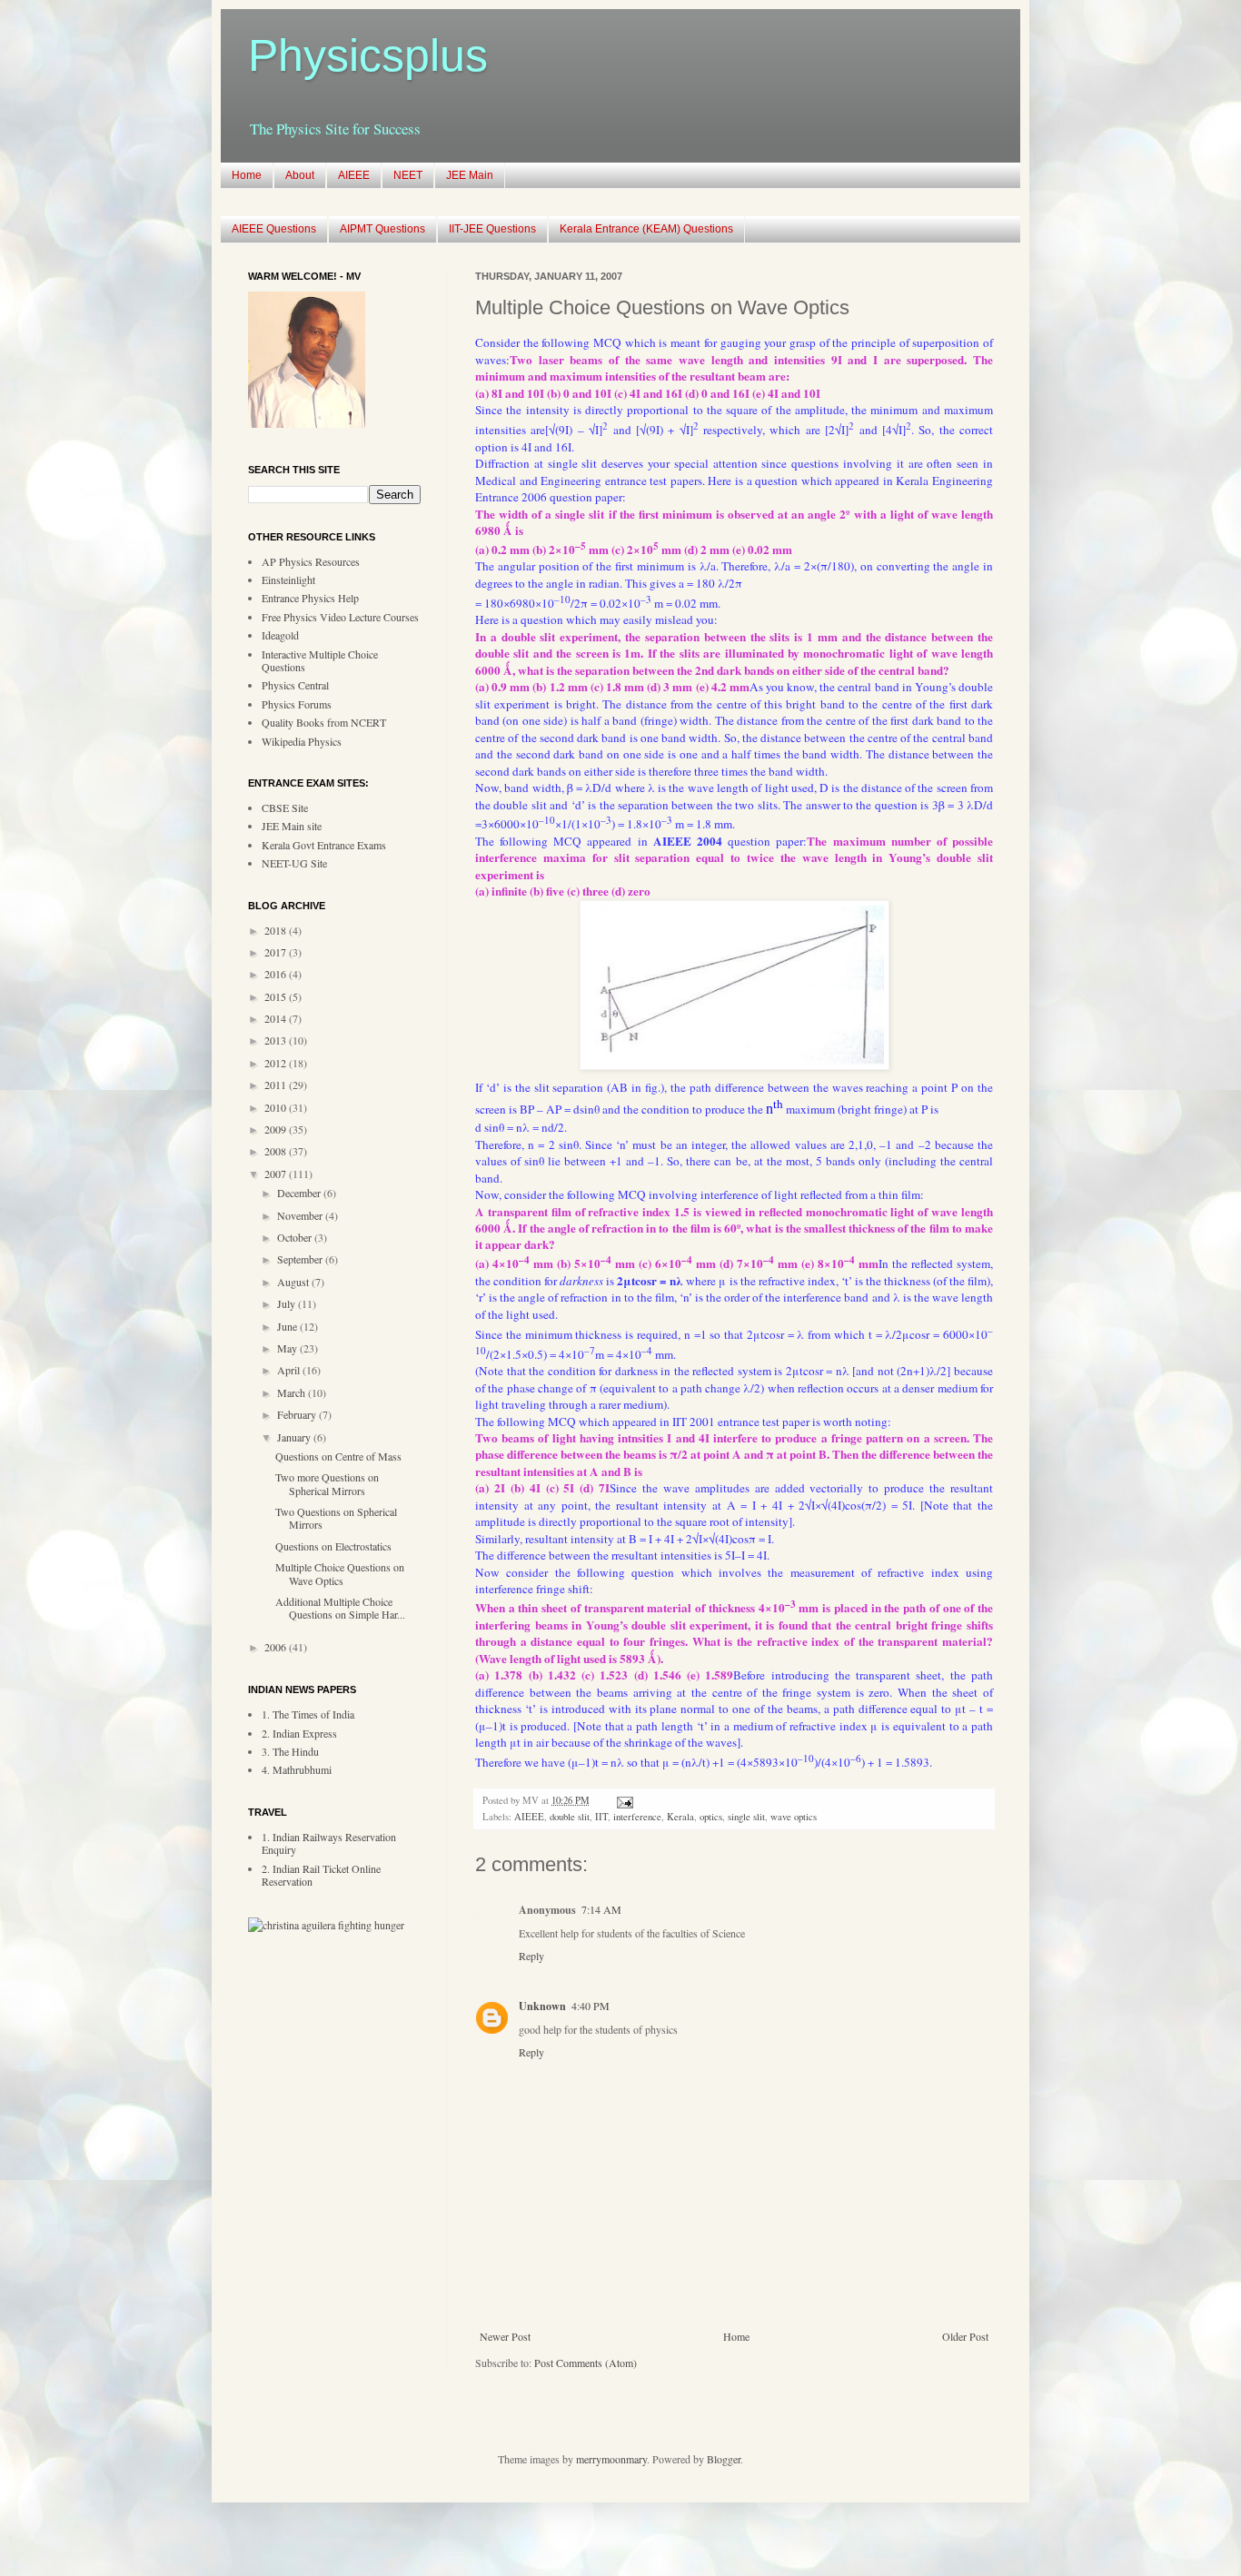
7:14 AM (601, 1909)
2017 (277, 952)
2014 (277, 1018)
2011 (277, 1085)
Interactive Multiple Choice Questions (320, 660)
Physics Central (295, 685)
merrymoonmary (611, 2459)
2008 (277, 1151)
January (295, 1437)
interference (637, 1817)
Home (247, 175)
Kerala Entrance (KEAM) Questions (646, 229)
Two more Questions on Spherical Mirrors (327, 1483)
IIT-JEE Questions (492, 229)
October (296, 1237)
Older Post (965, 2336)
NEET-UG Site (294, 863)
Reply (531, 1956)
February (298, 1414)
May (288, 1348)
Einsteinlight (288, 580)
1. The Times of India (308, 1714)
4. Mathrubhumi (297, 1769)
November (301, 1215)
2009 (277, 1129)
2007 (277, 1174)
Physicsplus (368, 55)
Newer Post (505, 2336)
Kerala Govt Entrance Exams (324, 845)
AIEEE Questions (274, 229)
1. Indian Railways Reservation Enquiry (329, 1843)
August (294, 1282)
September (301, 1259)
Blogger (724, 2459)
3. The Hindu (290, 1751)
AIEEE (354, 175)
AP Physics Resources (311, 561)
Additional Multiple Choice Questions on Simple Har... (340, 1608)
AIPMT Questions (382, 229)
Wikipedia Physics (302, 741)
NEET (408, 175)
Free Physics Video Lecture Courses (340, 617)
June (288, 1326)
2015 (277, 996)
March (293, 1392)
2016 (277, 974)
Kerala (680, 1817)
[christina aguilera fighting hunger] (326, 1925)
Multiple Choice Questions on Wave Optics (340, 1573)
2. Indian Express (299, 1733)
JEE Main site (292, 826)
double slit (570, 1817)
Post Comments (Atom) (586, 2363)
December (300, 1193)
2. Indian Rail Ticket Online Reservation (321, 1875)
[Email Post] (623, 1800)
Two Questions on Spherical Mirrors (336, 1518)
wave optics (794, 1817)
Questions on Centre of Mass (338, 1456)
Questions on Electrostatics (333, 1546)
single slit (746, 1817)
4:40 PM (591, 2006)
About (300, 175)
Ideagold (280, 635)
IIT (601, 1817)
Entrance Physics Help (310, 598)
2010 (277, 1107)
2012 (277, 1063)
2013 (277, 1040)
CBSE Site (285, 807)
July (288, 1303)
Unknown (542, 2006)
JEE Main (470, 175)
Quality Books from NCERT (324, 722)
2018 (277, 930)
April (290, 1370)
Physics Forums (297, 704)
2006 (277, 1647)
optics (711, 1817)
